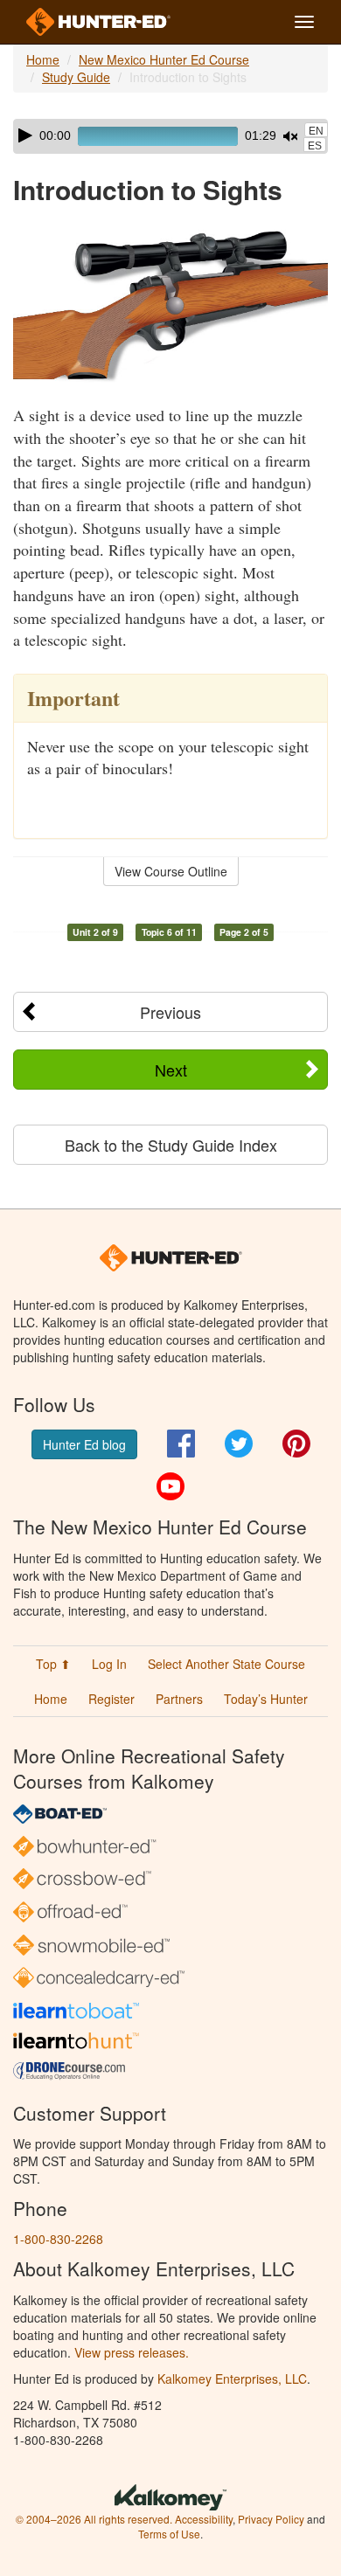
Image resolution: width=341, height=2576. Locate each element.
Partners (179, 1699)
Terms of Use (169, 2534)
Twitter (239, 1444)
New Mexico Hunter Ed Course (164, 59)
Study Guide (76, 77)
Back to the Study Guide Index (171, 1145)
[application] (170, 136)
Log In (109, 1664)
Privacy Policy (271, 2519)
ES (315, 146)
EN (316, 131)
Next (171, 1070)
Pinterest (296, 1444)
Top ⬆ (53, 1664)
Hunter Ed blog (84, 1444)
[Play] (25, 135)
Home (43, 59)
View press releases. (132, 2352)
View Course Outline (171, 871)
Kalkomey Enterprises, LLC (232, 2379)
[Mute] (290, 136)
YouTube (170, 1486)
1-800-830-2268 (58, 2239)
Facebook (181, 1444)
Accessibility (204, 2519)
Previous (170, 1012)
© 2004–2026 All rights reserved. (94, 2519)
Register (111, 1699)
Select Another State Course (226, 1664)
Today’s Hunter (266, 1699)
